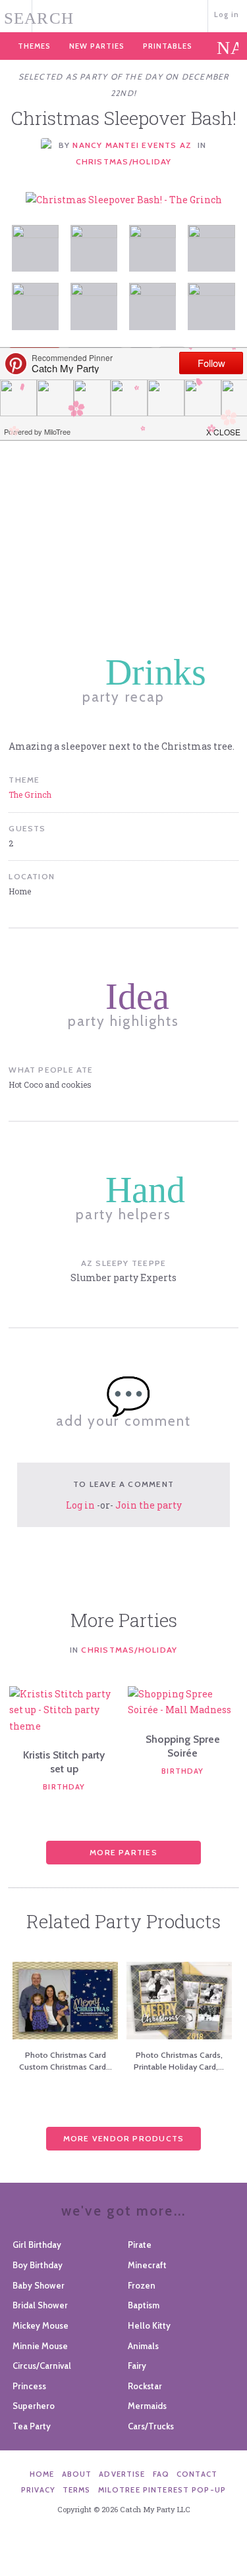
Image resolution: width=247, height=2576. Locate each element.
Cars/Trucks (151, 2426)
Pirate (140, 2245)
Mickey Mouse (41, 2325)
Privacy (38, 2490)
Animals (143, 2346)
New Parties (97, 46)
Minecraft (147, 2265)
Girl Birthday (37, 2245)
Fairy (137, 2366)
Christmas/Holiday (124, 161)
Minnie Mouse (40, 2346)
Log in (227, 14)
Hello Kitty (149, 2325)
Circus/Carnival (42, 2366)
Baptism (144, 2305)
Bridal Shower (40, 2305)
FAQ (161, 2474)
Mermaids (147, 2406)
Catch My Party (123, 15)
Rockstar (145, 2386)
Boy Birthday (38, 2265)
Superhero (34, 2406)
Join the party (149, 1505)
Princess (29, 2386)
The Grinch (30, 794)
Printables (168, 46)
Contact (197, 2474)
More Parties (123, 1852)
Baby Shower (39, 2285)
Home (42, 2474)
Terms (77, 2490)
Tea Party (32, 2426)
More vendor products (124, 2138)
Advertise (122, 2474)
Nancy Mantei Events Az (132, 145)
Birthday (64, 1787)
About (77, 2474)
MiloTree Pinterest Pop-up (162, 2490)
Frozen (142, 2285)
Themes (34, 46)
